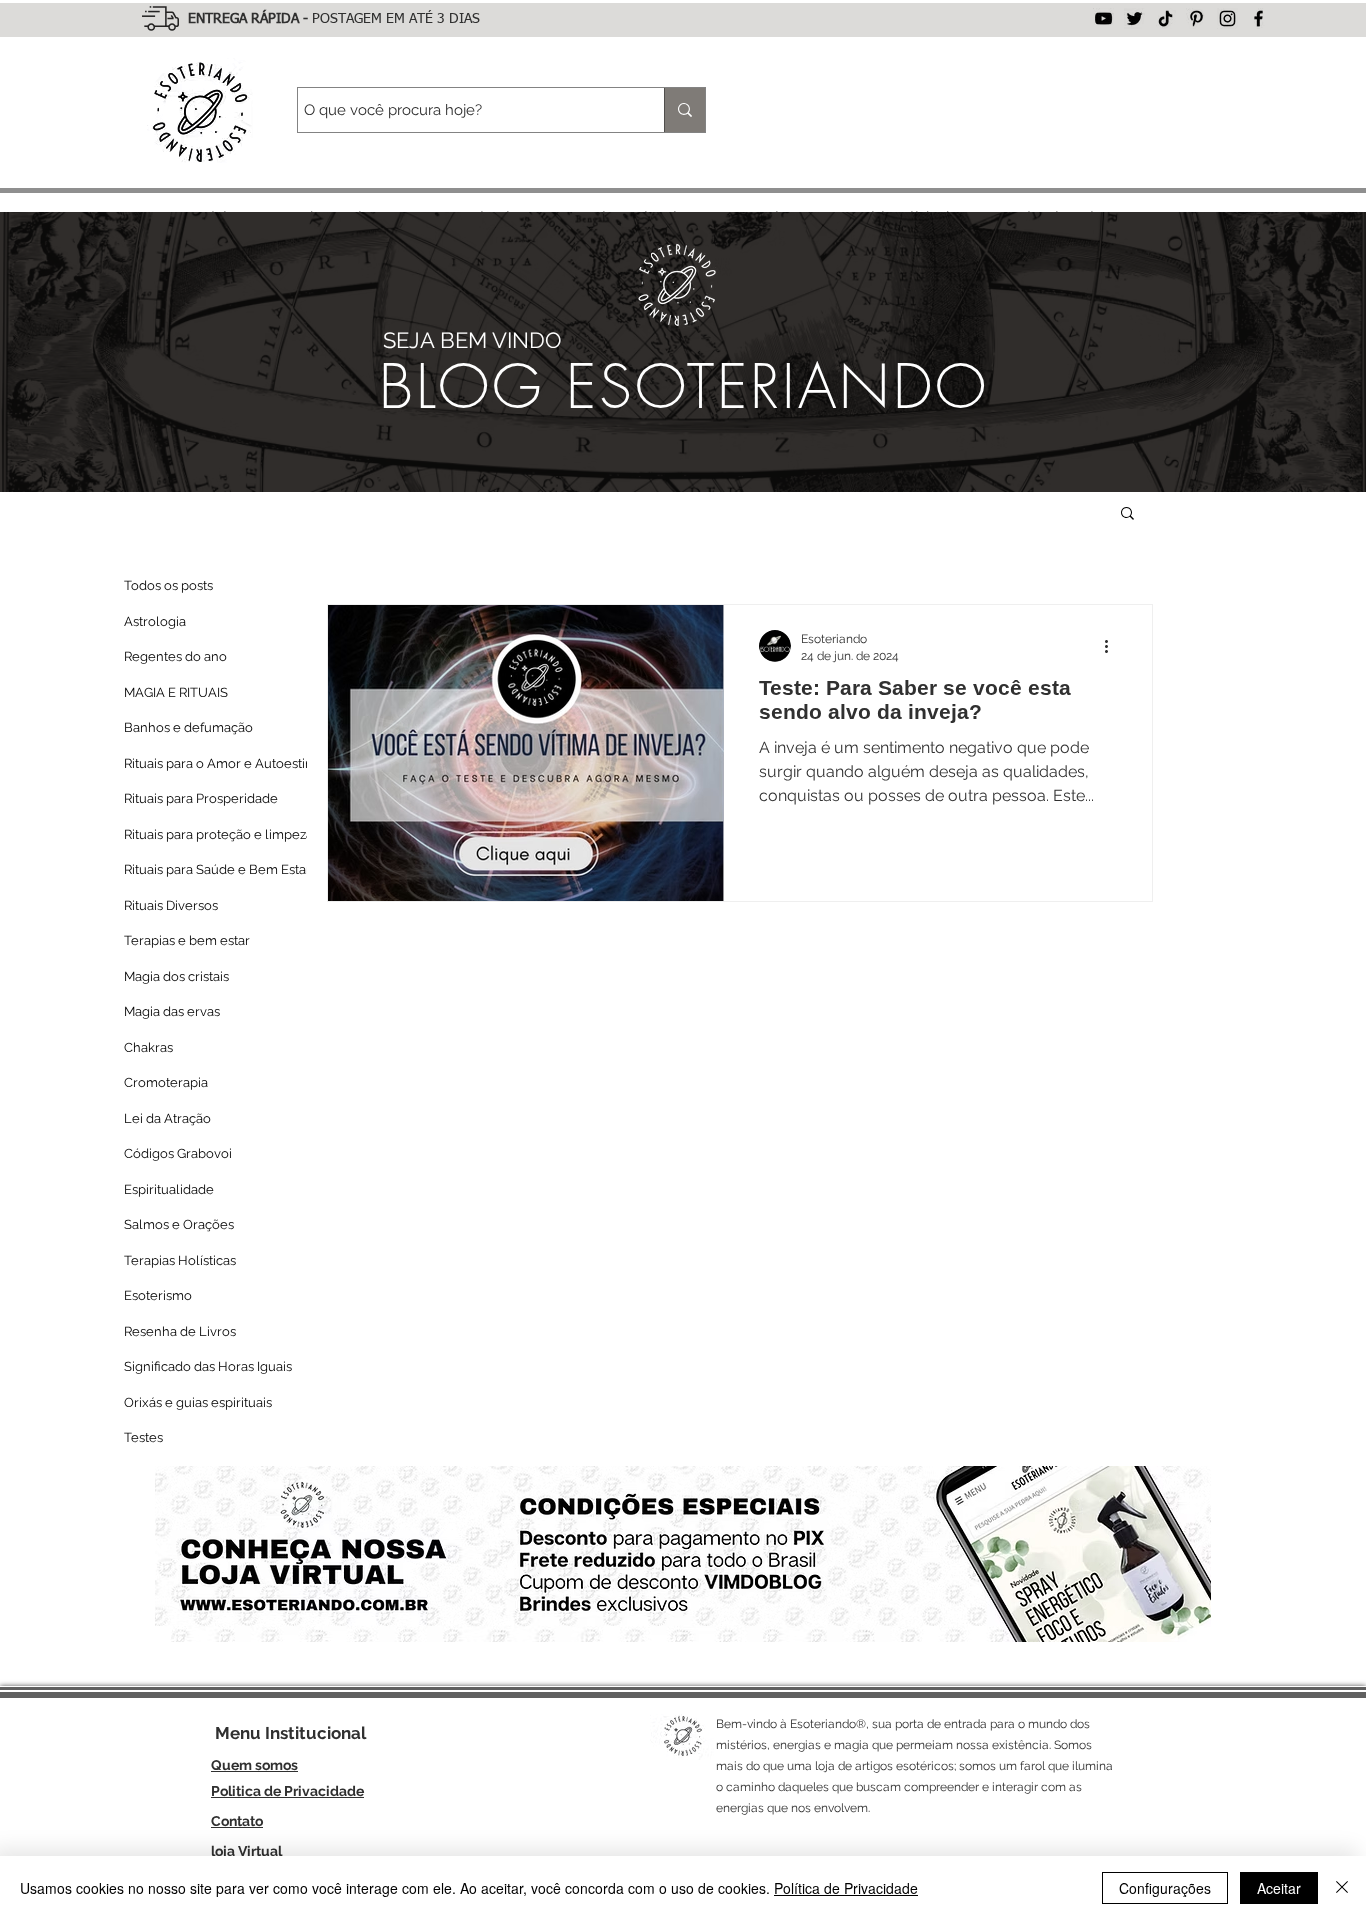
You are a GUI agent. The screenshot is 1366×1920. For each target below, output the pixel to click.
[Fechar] (1342, 1888)
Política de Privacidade (846, 1888)
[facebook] (1258, 18)
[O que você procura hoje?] (684, 110)
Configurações (1165, 1888)
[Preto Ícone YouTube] (1103, 18)
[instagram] (1227, 18)
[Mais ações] (1113, 646)
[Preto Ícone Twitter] (1134, 18)
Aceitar (1279, 1888)
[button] (1127, 514)
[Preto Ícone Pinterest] (1196, 18)
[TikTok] (1165, 18)
